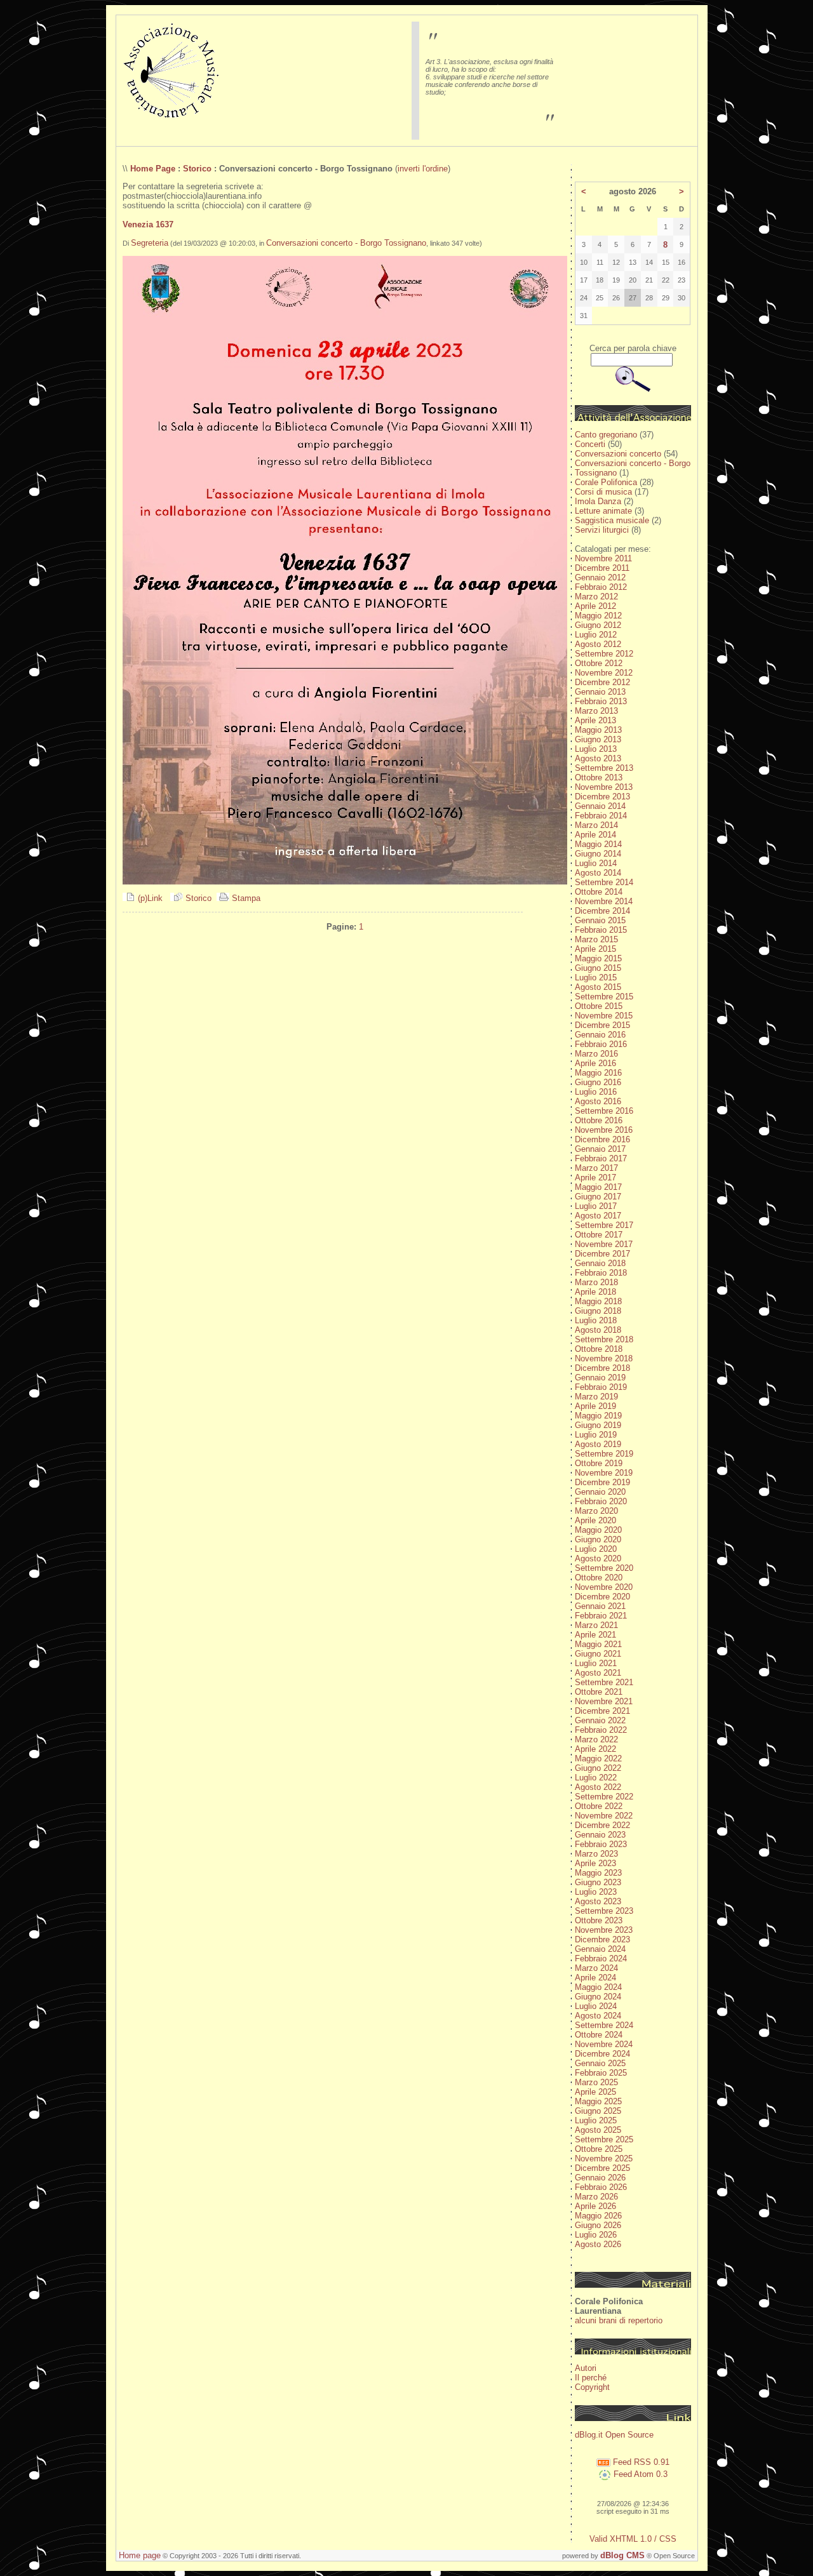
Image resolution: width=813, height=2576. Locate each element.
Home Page (153, 169)
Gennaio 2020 (600, 1492)
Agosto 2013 (598, 758)
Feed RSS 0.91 (640, 2462)
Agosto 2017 (598, 1216)
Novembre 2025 (604, 2159)
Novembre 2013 (604, 787)
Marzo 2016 (596, 1054)
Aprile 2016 (595, 1063)
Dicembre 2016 (602, 1139)
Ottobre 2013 (599, 777)
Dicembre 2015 (602, 1025)
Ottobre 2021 (599, 1692)
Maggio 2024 (598, 1987)
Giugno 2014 (598, 854)
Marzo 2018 (596, 1282)
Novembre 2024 (604, 2044)
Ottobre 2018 (599, 1349)
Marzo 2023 (596, 1854)
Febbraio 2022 (601, 1730)
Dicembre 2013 (602, 797)
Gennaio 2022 (600, 1720)
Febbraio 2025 (601, 2073)
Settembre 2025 (604, 2139)
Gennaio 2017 (600, 1149)
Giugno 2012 (598, 625)
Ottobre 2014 (599, 892)
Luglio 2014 (596, 863)
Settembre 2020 (604, 1568)
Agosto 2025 (598, 2130)
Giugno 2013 (598, 739)
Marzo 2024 (596, 1968)
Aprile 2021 (595, 1635)
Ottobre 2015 (599, 1006)
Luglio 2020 (596, 1549)
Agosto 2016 (598, 1101)
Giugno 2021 (598, 1654)
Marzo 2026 (596, 2197)
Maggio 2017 (598, 1187)
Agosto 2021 (598, 1673)
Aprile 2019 (595, 1406)
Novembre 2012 (604, 673)
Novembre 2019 (604, 1473)
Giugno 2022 (598, 1768)
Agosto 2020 (598, 1558)
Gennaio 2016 (600, 1035)
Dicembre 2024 (602, 2054)
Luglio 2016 (596, 1092)
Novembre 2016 (604, 1130)
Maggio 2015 (598, 958)
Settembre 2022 (604, 1797)
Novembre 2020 (604, 1587)
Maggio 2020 (598, 1530)
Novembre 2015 (604, 1016)
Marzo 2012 (596, 597)
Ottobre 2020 (599, 1578)
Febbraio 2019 (601, 1387)
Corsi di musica (603, 492)
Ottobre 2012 (599, 663)
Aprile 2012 (595, 606)
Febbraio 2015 (601, 930)
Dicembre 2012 (602, 682)
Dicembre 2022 (602, 1825)
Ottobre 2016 (599, 1120)
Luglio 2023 (596, 1892)
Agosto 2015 (598, 987)
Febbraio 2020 (601, 1501)
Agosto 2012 (598, 644)
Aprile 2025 (595, 2092)
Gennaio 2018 (600, 1263)
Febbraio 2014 (601, 816)
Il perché (591, 2378)
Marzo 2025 (596, 2082)
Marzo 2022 (596, 1739)
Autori (586, 2368)
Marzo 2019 (596, 1397)
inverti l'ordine (423, 169)
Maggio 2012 (598, 616)
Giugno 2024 (598, 1997)
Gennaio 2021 (600, 1606)
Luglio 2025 (596, 2120)
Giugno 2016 (598, 1082)
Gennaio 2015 (600, 920)
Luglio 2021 (596, 1663)
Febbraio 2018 (601, 1273)
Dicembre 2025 (602, 2168)
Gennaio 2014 (600, 806)
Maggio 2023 (598, 1873)
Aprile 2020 (595, 1520)
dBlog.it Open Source (614, 2435)
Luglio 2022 (596, 1778)
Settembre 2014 (604, 882)
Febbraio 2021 (601, 1616)
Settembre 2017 (604, 1225)
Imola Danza (598, 501)
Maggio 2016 (598, 1073)
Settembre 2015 (604, 997)
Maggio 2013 (598, 730)
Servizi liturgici (602, 530)
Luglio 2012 (596, 635)
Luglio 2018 (596, 1320)
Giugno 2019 (598, 1425)
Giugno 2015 (598, 968)
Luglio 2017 (596, 1206)
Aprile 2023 (595, 1863)
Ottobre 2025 (599, 2149)
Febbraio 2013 (601, 701)
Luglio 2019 (596, 1435)
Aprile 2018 (595, 1292)
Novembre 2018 (604, 1358)
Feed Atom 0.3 (639, 2474)
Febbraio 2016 (601, 1044)
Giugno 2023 (598, 1882)
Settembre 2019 (604, 1454)
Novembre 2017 (604, 1244)
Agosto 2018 (598, 1330)
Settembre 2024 (604, 2025)
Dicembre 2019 (602, 1482)
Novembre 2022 (604, 1816)
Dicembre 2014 (602, 911)
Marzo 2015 (596, 939)
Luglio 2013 (596, 749)
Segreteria (150, 243)
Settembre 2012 (604, 654)
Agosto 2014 (598, 873)
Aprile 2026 (595, 2206)
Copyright (592, 2387)
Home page (140, 2555)
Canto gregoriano (606, 435)
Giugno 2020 (598, 1539)
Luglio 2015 (596, 978)
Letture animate (603, 511)
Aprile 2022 (595, 1749)
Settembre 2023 (604, 1911)
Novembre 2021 (604, 1701)
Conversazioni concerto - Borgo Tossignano (346, 243)
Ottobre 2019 (599, 1463)
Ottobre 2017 (599, 1235)
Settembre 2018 (604, 1339)
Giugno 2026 (598, 2225)
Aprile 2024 (595, 1978)
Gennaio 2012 (600, 577)
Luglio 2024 (596, 2006)
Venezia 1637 (148, 224)
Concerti (590, 444)
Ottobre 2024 (599, 2035)
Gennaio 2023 (600, 1835)
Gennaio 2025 (600, 2063)
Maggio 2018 (598, 1301)
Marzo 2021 (596, 1625)
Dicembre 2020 (602, 1597)
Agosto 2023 (598, 1901)
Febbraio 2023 (601, 1844)
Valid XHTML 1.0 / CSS (633, 2539)
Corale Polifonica (606, 482)
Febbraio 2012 (601, 587)
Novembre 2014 (604, 901)
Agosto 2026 (598, 2244)
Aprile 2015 (595, 949)
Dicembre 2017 (602, 1254)
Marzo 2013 (596, 711)
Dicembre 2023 (602, 1939)
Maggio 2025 (598, 2101)
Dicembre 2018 (602, 1368)
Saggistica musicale (612, 520)
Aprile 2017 (595, 1178)
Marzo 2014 (596, 825)
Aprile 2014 (595, 835)
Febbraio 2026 (601, 2187)
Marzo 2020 (596, 1511)
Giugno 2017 (598, 1197)
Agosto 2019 (598, 1444)
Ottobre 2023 (599, 1920)
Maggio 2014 (598, 844)
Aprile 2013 (595, 720)
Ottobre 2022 (599, 1806)
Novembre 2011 (603, 558)
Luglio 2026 (596, 2235)
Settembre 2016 (604, 1111)
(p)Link (149, 898)
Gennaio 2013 (600, 692)
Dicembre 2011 (602, 568)
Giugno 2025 (598, 2111)
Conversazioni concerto (618, 454)
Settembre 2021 (604, 1682)
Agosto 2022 (598, 1787)
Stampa (245, 898)
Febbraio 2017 (601, 1158)
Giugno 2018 (598, 1311)
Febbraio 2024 (601, 1959)
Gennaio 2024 (600, 1949)
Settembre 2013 (604, 768)
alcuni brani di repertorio (619, 2320)
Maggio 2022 (598, 1758)
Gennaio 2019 (600, 1378)
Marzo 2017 (596, 1168)
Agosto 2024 (598, 2016)
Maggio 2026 (598, 2216)
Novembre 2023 (604, 1930)
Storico (197, 169)
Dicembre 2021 (602, 1711)
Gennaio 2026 (600, 2178)
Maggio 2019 (598, 1416)
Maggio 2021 (598, 1644)
